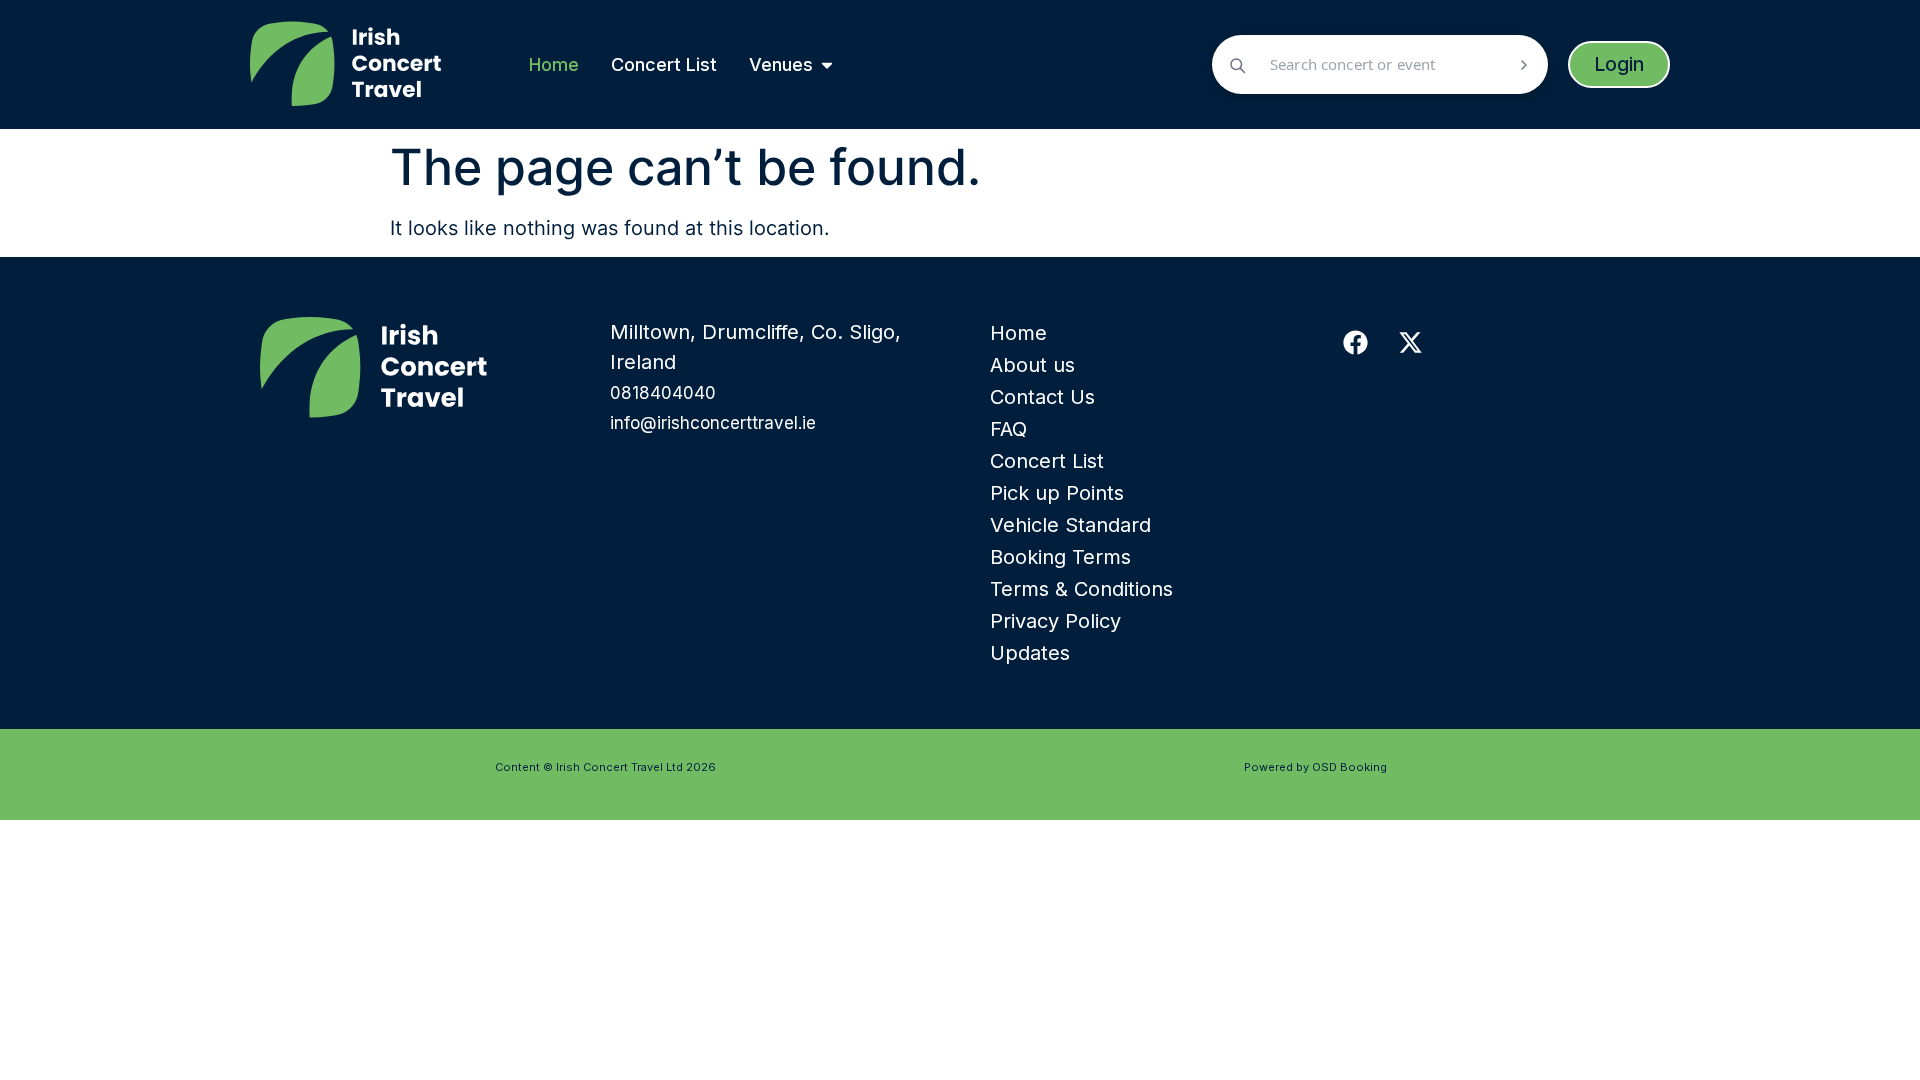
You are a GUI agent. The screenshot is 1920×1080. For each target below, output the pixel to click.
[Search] (1524, 65)
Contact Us (1042, 397)
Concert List (1047, 461)
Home (1018, 333)
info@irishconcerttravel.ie (713, 423)
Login (1619, 64)
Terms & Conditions (1081, 589)
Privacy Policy (1055, 621)
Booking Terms (1060, 557)
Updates (1030, 653)
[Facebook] (1355, 342)
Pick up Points (1057, 493)
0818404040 (663, 393)
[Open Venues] (827, 64)
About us (1032, 365)
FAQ (1008, 429)
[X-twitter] (1410, 342)
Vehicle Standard (1070, 525)
